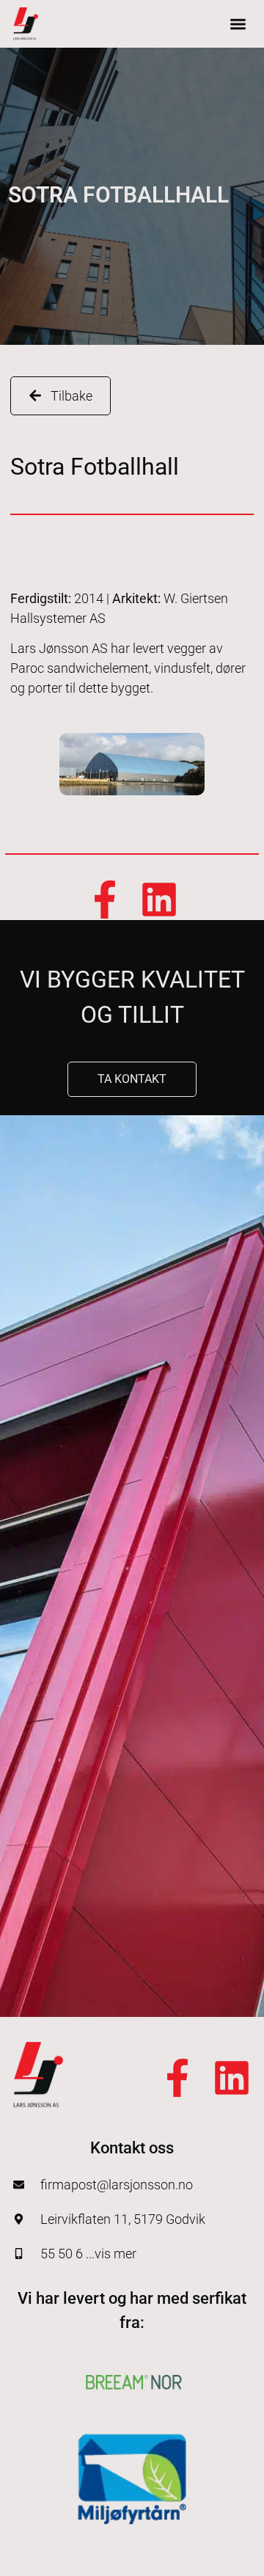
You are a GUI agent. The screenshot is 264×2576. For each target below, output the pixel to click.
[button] (239, 24)
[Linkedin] (159, 900)
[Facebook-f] (105, 900)
